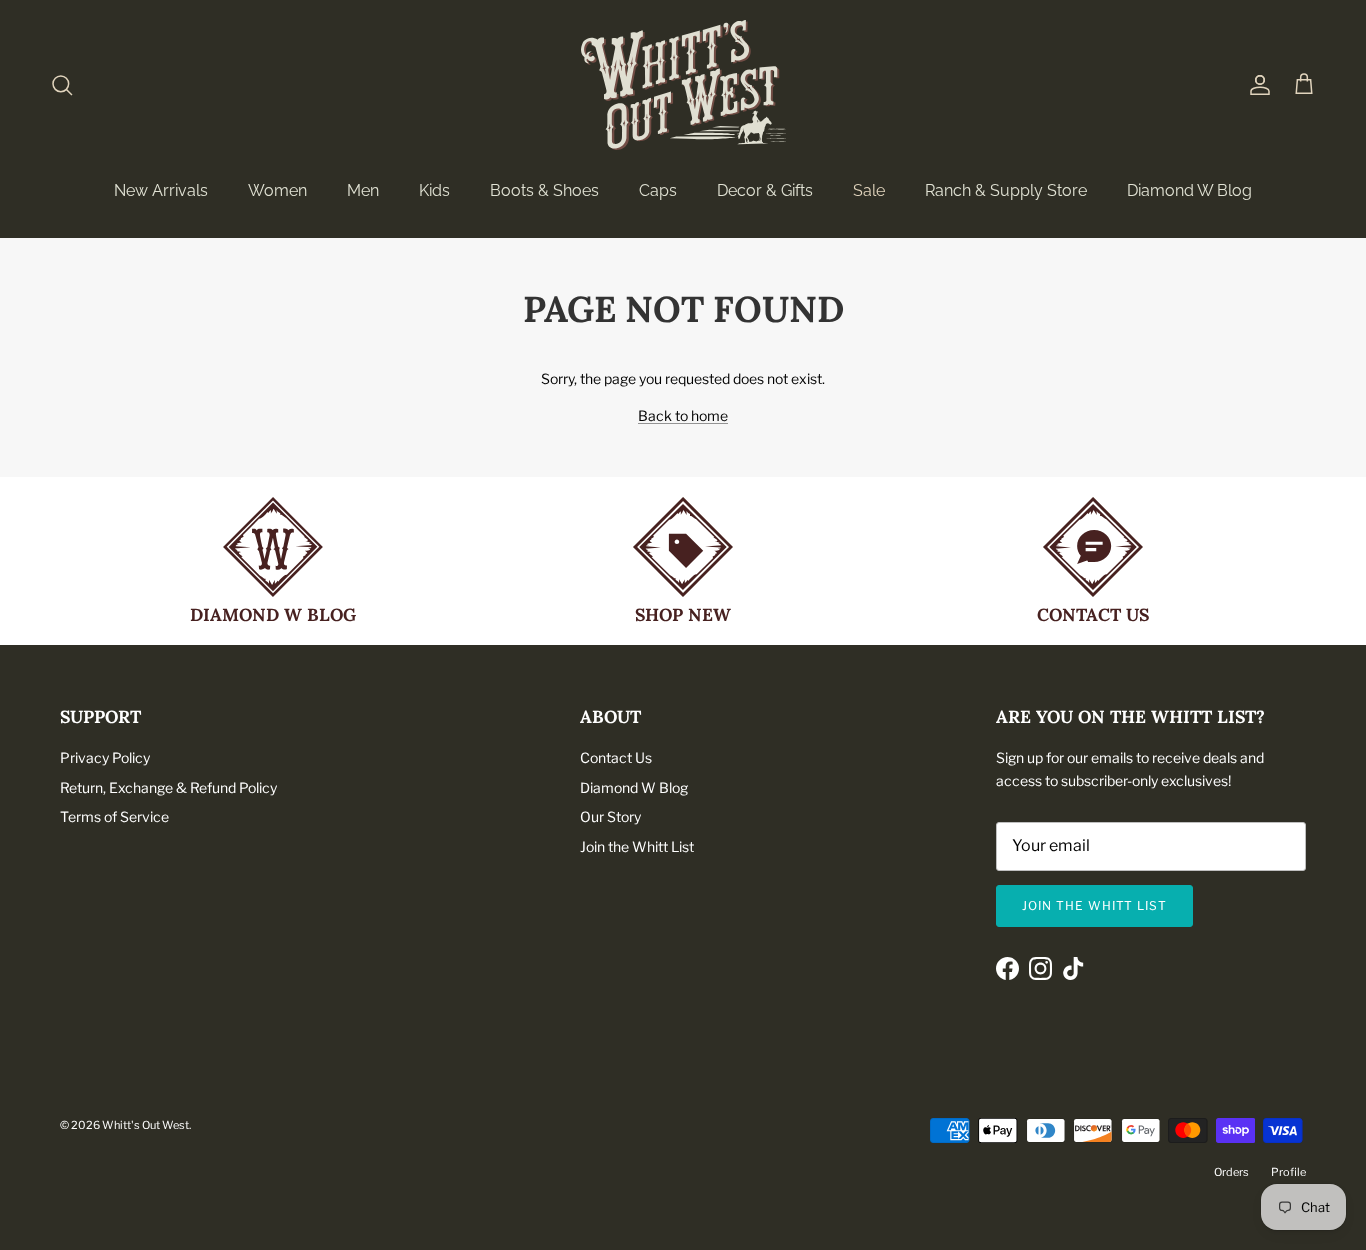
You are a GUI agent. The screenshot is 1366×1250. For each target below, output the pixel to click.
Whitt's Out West (145, 1125)
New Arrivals (161, 190)
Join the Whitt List (637, 846)
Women (277, 190)
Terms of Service (114, 816)
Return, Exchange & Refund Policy (168, 787)
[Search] (62, 85)
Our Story (610, 816)
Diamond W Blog (1189, 190)
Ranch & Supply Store (1006, 190)
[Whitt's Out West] (683, 85)
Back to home (683, 415)
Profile (1288, 1172)
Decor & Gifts (765, 190)
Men (363, 190)
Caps (658, 190)
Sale (869, 190)
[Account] (1256, 85)
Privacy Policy (105, 757)
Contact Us (616, 757)
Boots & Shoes (544, 190)
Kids (434, 190)
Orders (1231, 1172)
